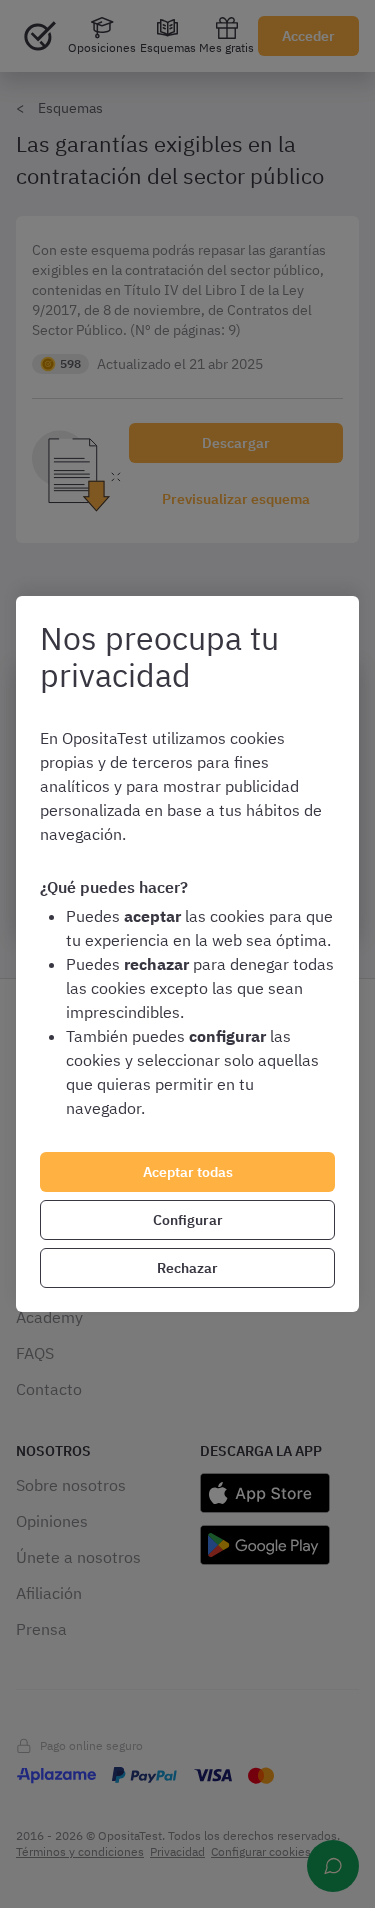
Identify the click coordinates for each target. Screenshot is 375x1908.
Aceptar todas (188, 1172)
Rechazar (187, 1268)
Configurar (188, 1220)
